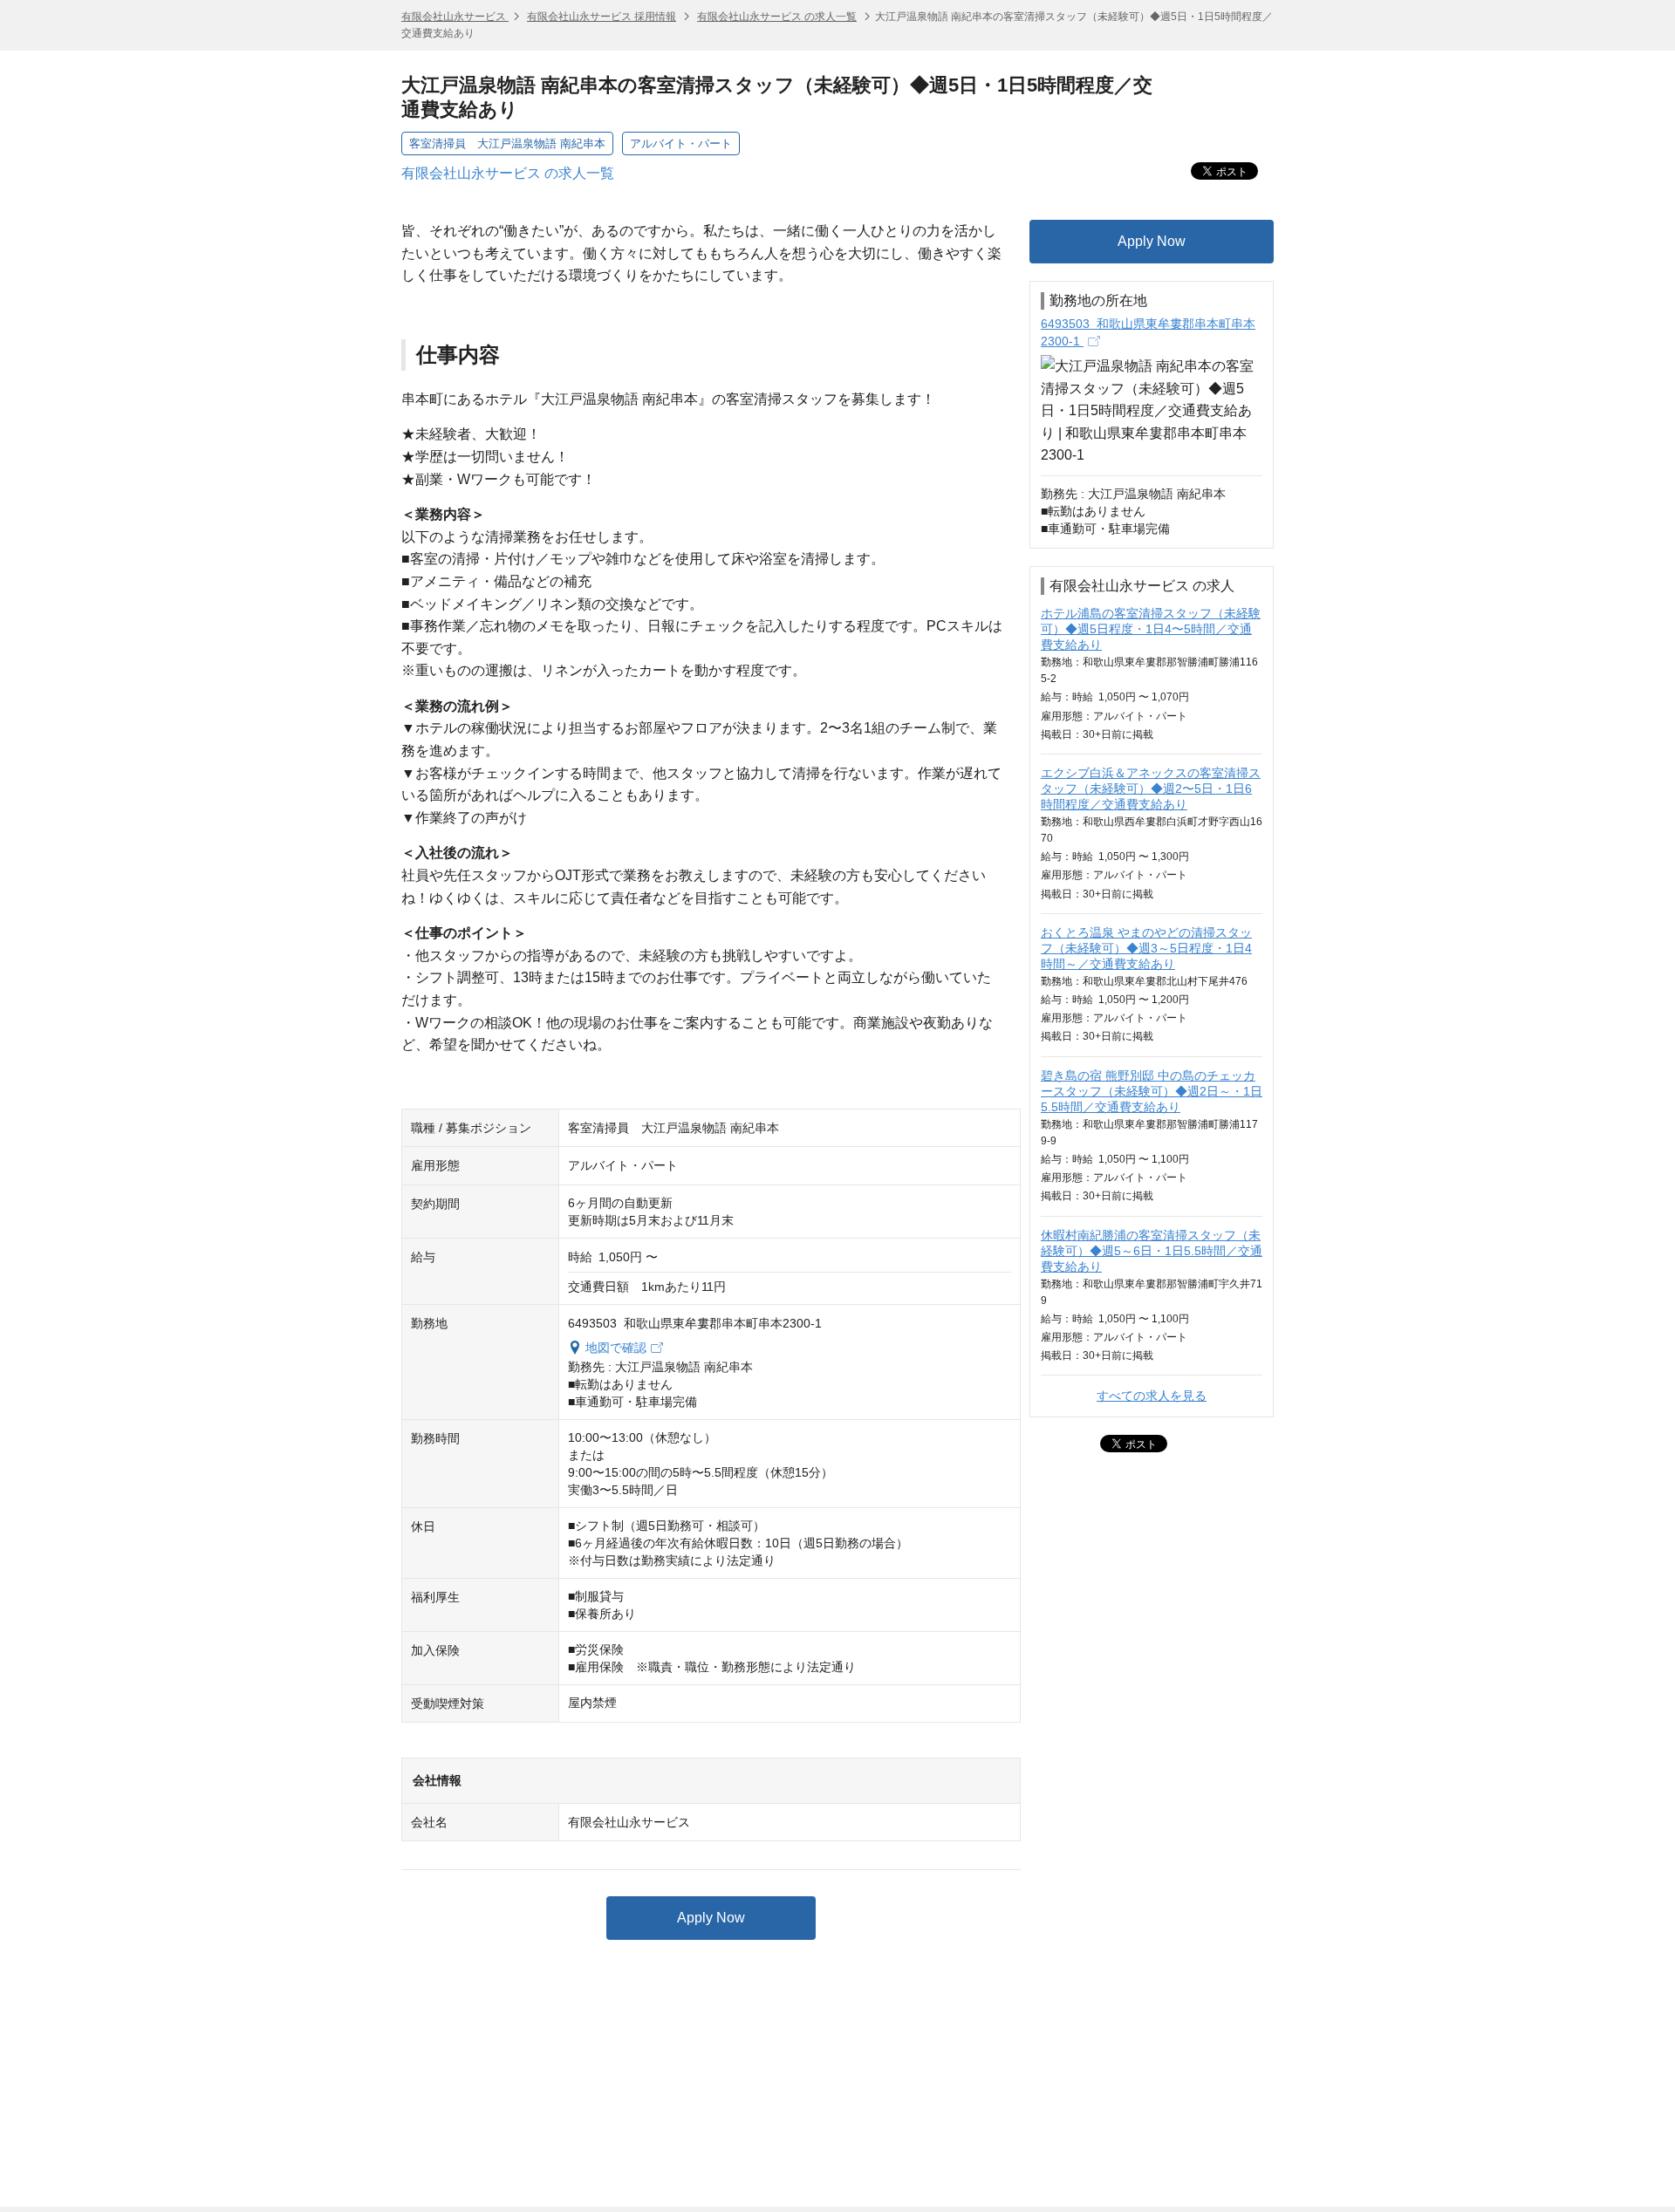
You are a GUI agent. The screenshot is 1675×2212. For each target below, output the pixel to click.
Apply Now (711, 1918)
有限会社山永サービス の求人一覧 (777, 17)
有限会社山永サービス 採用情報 (602, 17)
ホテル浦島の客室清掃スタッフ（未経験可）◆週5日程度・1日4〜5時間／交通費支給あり (1151, 629)
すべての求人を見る (1152, 1396)
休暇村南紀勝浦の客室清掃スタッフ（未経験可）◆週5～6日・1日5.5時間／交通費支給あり (1152, 1251)
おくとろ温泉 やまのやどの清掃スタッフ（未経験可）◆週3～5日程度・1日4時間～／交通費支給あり (1146, 948)
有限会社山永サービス (455, 17)
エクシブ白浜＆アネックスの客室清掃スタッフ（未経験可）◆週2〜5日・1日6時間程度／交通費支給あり (1151, 789)
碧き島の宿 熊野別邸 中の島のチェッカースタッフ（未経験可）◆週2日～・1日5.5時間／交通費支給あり (1152, 1091)
